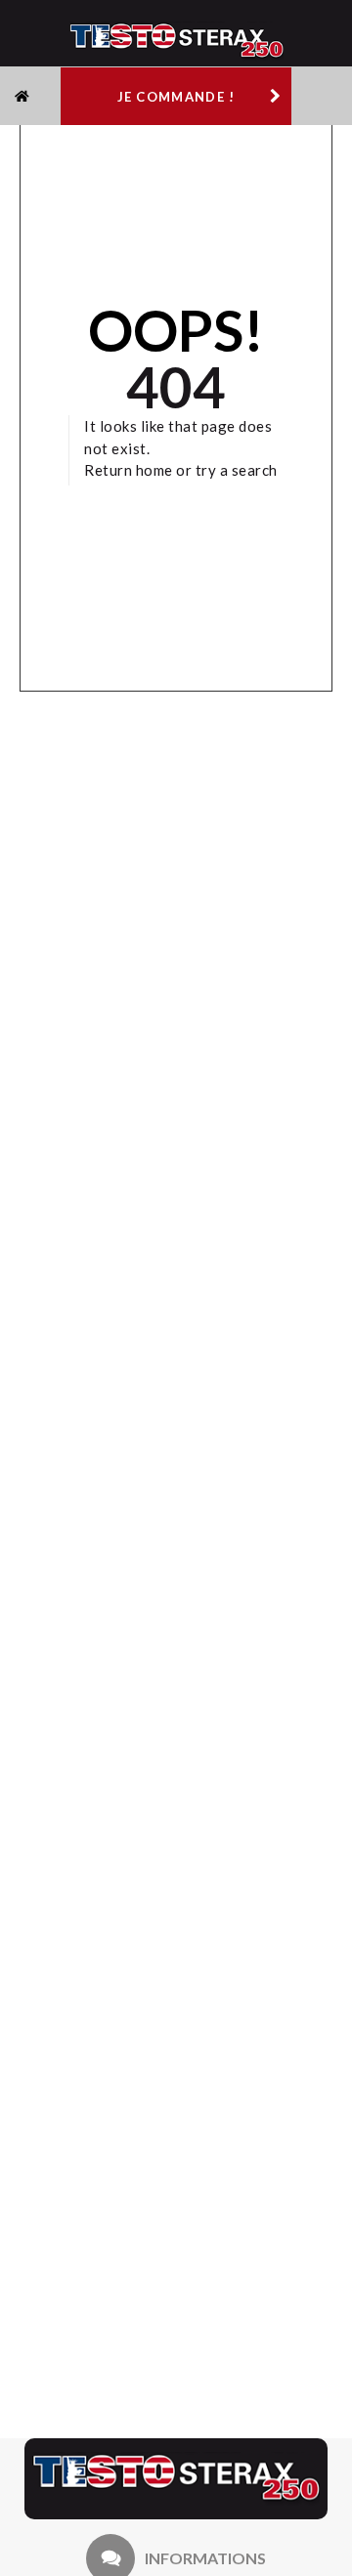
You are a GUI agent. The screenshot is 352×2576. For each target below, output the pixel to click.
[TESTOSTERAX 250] (176, 2479)
